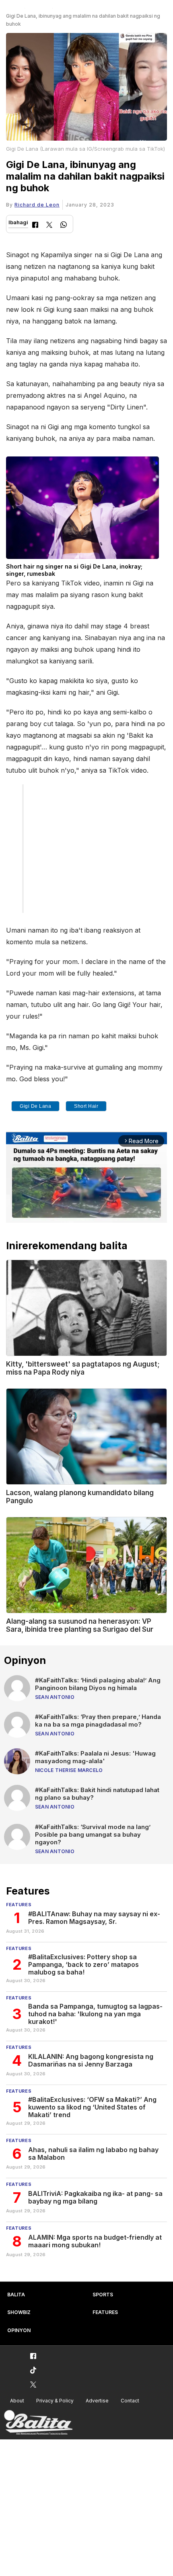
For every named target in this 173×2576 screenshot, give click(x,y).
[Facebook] (35, 226)
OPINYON (19, 2330)
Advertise (97, 2401)
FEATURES (105, 2312)
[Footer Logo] (38, 2423)
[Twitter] (49, 226)
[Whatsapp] (64, 226)
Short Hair (86, 1106)
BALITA (16, 2295)
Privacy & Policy (55, 2401)
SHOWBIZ (19, 2312)
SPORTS (103, 2295)
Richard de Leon (37, 205)
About (17, 2401)
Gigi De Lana (35, 1106)
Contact (130, 2401)
